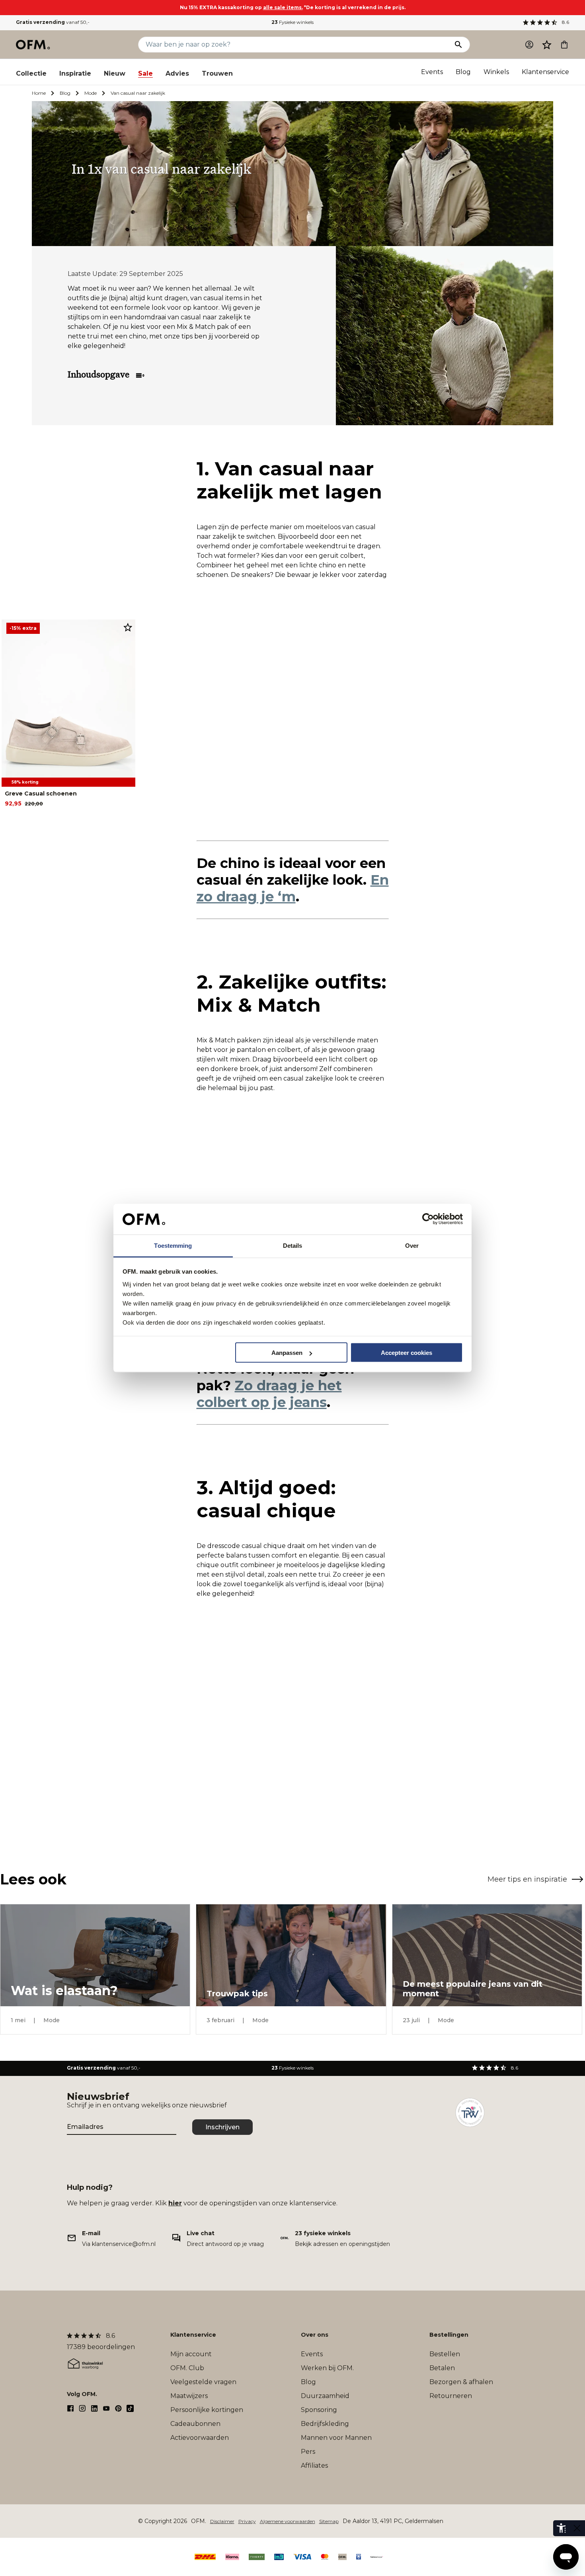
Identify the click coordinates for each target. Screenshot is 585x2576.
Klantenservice (545, 72)
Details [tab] (293, 1245)
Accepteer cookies (407, 1353)
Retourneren (451, 2396)
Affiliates (314, 2466)
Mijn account (191, 2354)
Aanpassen (287, 1353)
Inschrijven (222, 2127)
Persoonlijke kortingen (207, 2410)
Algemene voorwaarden (288, 2521)
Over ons (315, 2335)
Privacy (247, 2521)
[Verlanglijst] (547, 45)
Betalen (442, 2368)
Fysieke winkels (292, 22)
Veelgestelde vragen (203, 2382)
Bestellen (445, 2354)
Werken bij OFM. (327, 2368)
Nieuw (115, 73)
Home (39, 93)
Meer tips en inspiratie (527, 1879)
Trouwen (217, 73)
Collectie (31, 73)
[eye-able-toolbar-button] (561, 2528)
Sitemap (329, 2521)
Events (432, 72)
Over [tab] (412, 1245)
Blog (463, 72)
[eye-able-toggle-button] (577, 2528)
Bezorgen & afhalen (461, 2382)
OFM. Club (187, 2368)
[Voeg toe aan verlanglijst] (128, 627)
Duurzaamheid (325, 2396)
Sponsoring (319, 2410)
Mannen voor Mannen (336, 2438)
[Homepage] (33, 45)
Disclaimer (222, 2521)
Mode (91, 93)
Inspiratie (75, 73)
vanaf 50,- (53, 22)
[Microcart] (564, 45)
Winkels (496, 72)
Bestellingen (449, 2335)
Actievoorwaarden (200, 2438)
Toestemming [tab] (173, 1245)
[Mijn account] (529, 45)
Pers (308, 2452)
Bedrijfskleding (325, 2424)
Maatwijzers (189, 2396)
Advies (177, 73)
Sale (145, 73)
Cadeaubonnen (195, 2424)
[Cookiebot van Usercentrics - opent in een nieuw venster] (428, 1219)
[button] (547, 45)
